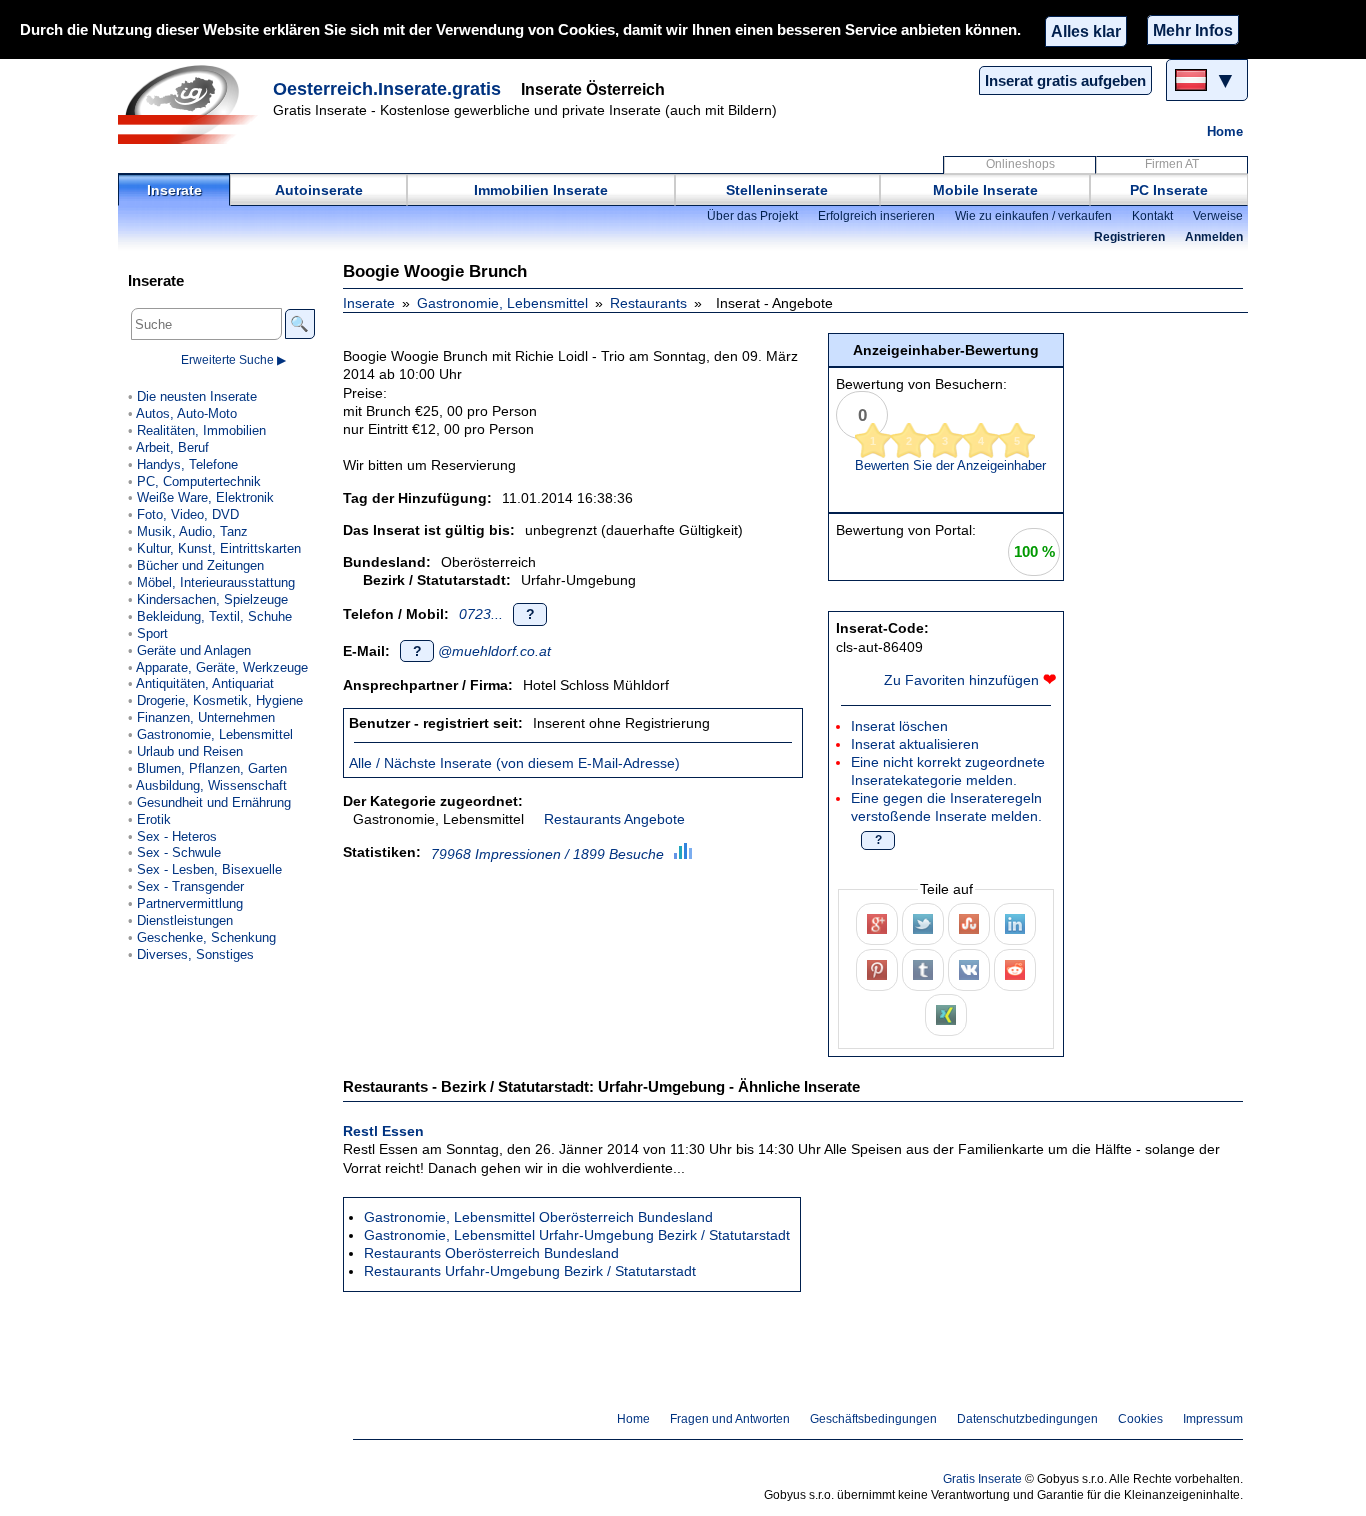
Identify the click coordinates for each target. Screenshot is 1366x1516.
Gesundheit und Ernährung (214, 802)
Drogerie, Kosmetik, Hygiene (220, 700)
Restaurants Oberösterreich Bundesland (491, 1253)
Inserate (174, 190)
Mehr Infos (1193, 30)
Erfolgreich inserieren (876, 216)
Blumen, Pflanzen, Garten (212, 768)
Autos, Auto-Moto (186, 413)
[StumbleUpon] (969, 924)
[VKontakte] (969, 970)
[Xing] (946, 1015)
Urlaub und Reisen (190, 751)
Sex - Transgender (190, 886)
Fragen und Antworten (730, 1419)
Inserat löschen (899, 726)
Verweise (1218, 216)
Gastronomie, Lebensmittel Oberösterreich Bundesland (538, 1217)
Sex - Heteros (177, 836)
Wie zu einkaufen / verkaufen (1033, 216)
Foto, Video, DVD (188, 514)
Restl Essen (383, 1131)
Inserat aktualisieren (915, 744)
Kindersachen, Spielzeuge (212, 599)
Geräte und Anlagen (194, 650)
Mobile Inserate (985, 190)
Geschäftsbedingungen (873, 1419)
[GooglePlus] (877, 924)
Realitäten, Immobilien (201, 430)
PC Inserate (1169, 190)
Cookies (1140, 1419)
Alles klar (1086, 31)
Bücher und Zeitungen (200, 565)
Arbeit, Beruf (172, 447)
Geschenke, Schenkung (206, 937)
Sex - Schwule (179, 852)
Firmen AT (1172, 164)
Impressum (1213, 1419)
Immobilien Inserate (541, 190)
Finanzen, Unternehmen (206, 717)
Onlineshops (1020, 164)
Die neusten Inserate (197, 396)
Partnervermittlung (190, 903)
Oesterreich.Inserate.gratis (387, 89)
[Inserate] (193, 104)
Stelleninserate (777, 190)
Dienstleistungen (185, 920)
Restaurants (648, 303)
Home (1225, 131)
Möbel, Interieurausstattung (216, 582)
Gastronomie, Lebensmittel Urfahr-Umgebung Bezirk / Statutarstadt (577, 1235)
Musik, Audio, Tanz (192, 531)
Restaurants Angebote (614, 819)
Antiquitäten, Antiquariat (205, 683)
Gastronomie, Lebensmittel (502, 303)
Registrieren (1129, 237)
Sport (152, 633)
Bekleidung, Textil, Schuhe (214, 616)
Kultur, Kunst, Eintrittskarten (219, 548)
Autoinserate (319, 190)
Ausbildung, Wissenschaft (211, 785)
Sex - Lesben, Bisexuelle (209, 869)
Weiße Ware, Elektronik (205, 497)
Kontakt (1152, 216)
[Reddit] (1015, 970)
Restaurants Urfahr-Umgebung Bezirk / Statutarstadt (530, 1271)
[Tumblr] (923, 970)
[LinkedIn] (1015, 924)
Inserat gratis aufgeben (1065, 80)
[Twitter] (923, 924)
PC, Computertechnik (199, 481)
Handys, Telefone (187, 464)
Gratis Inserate (982, 1479)
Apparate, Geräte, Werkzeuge (222, 667)
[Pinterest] (877, 970)
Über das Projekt (752, 216)
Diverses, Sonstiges (195, 954)
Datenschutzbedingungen (1027, 1419)
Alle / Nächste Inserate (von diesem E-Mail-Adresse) (514, 763)
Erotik (154, 819)
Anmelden (1214, 237)
